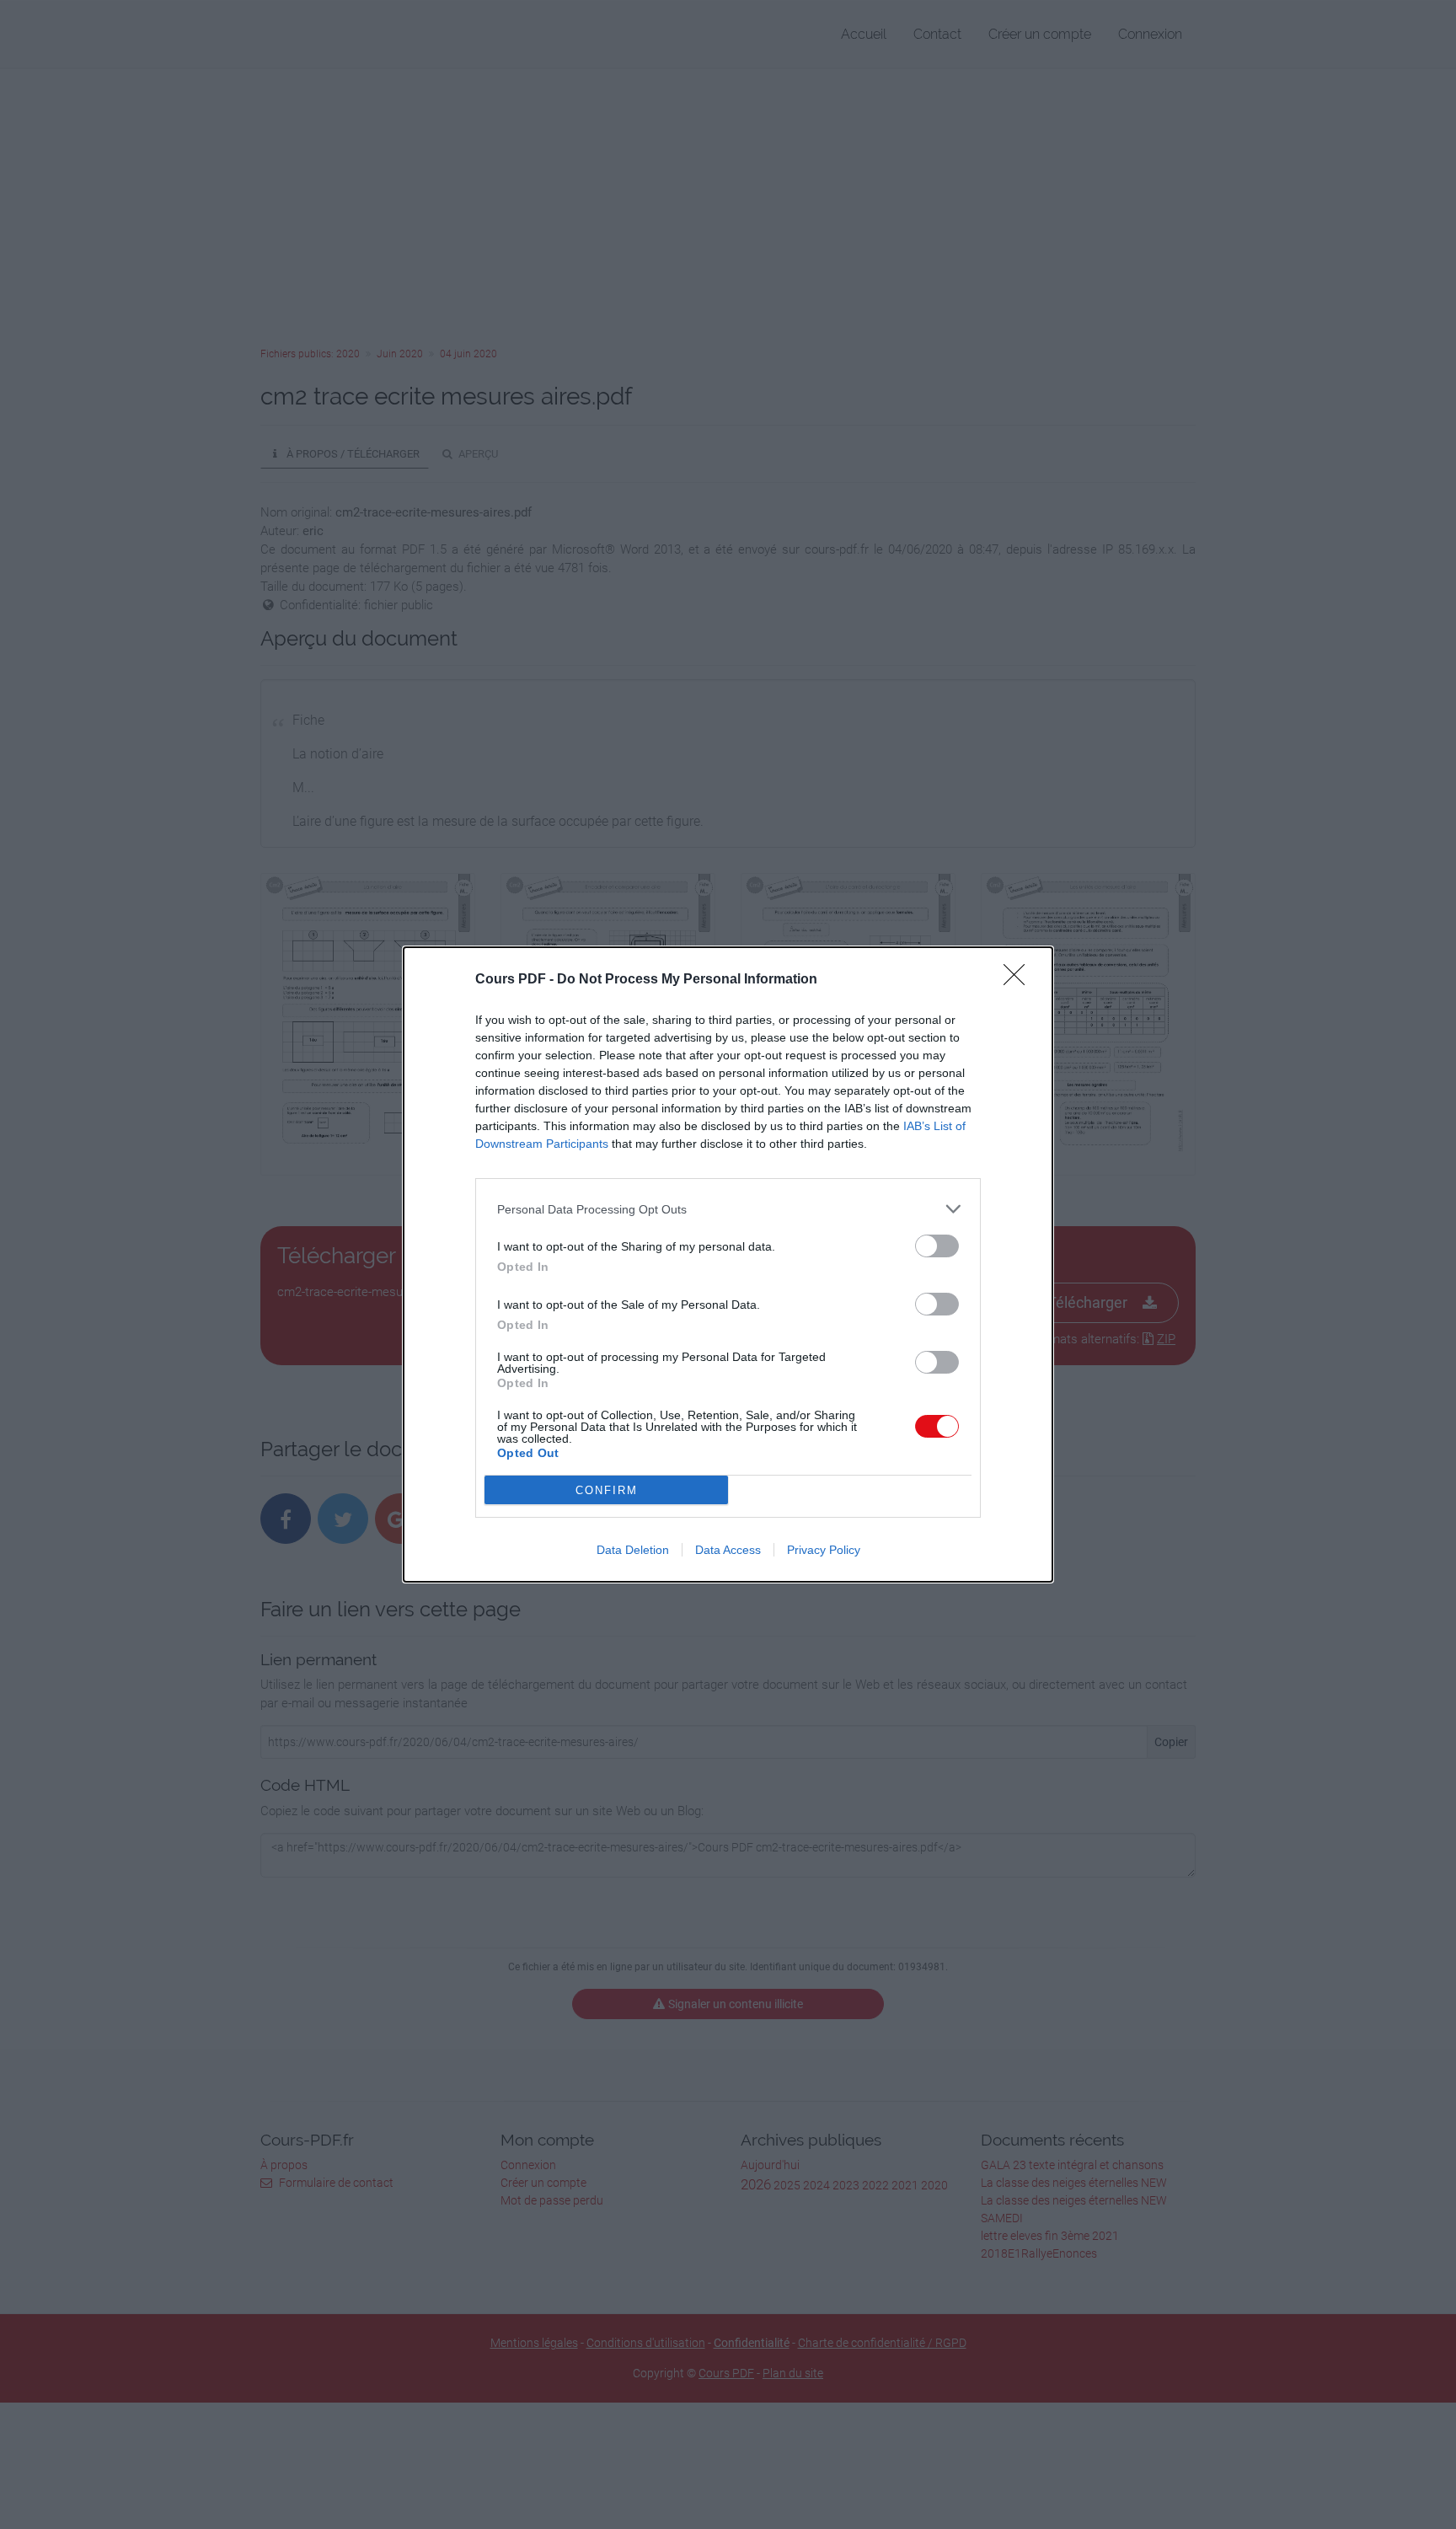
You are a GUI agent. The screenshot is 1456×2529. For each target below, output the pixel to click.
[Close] (1020, 980)
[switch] (937, 1246)
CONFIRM (607, 1490)
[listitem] (728, 1209)
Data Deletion (633, 1550)
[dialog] (728, 1264)
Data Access (728, 1550)
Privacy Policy (824, 1550)
